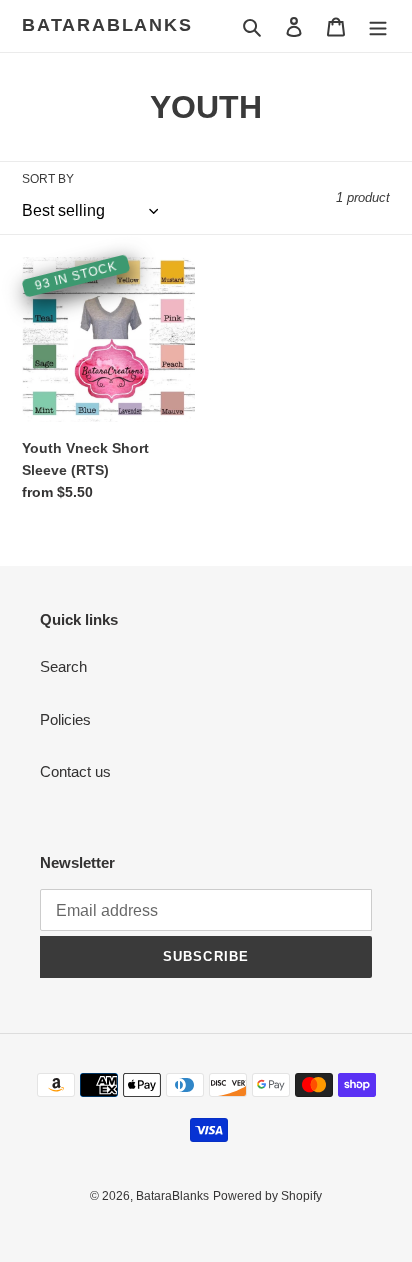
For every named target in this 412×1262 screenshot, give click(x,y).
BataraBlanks (107, 25)
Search (63, 666)
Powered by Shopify (267, 1196)
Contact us (75, 771)
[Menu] (378, 26)
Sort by (48, 179)
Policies (65, 719)
